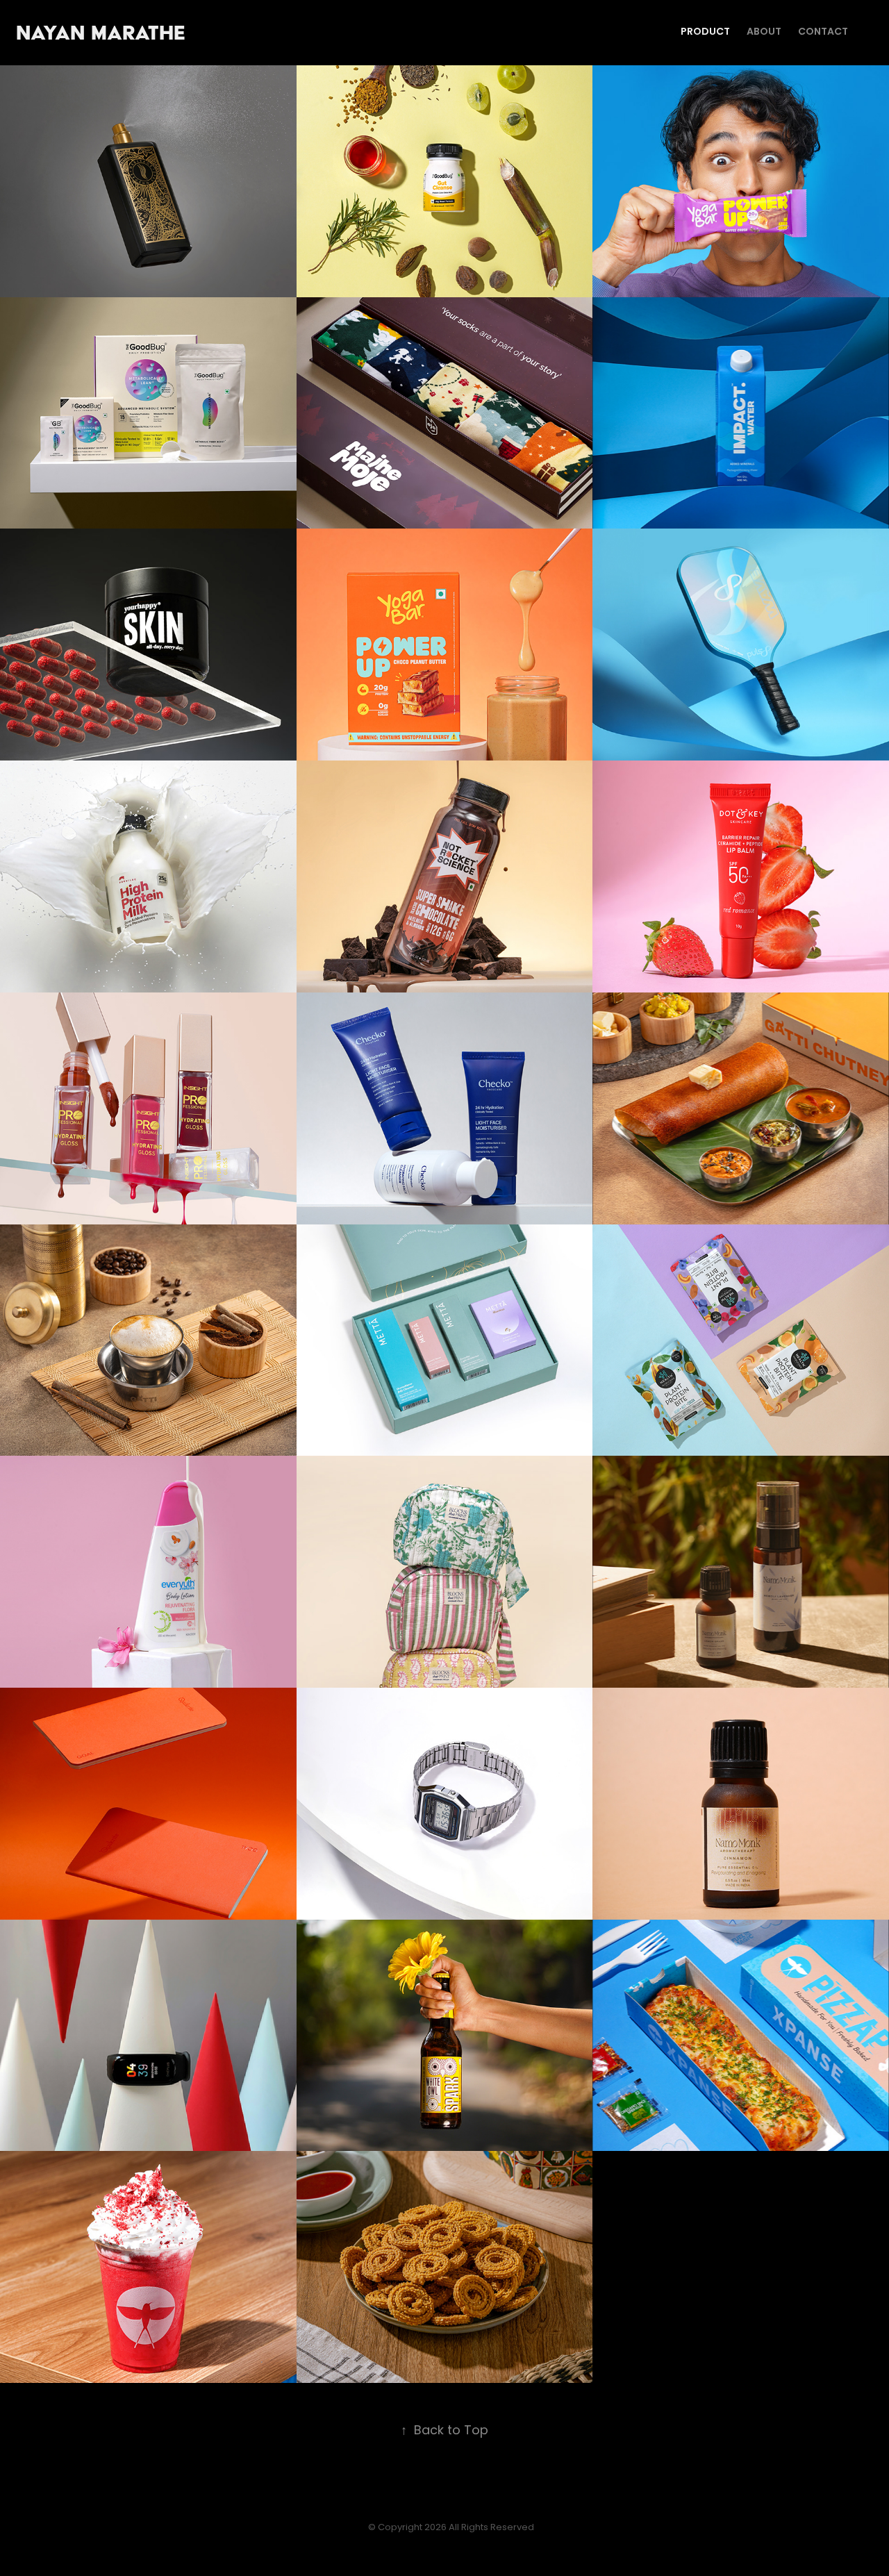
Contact (823, 32)
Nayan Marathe (185, 32)
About (764, 32)
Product (705, 32)
